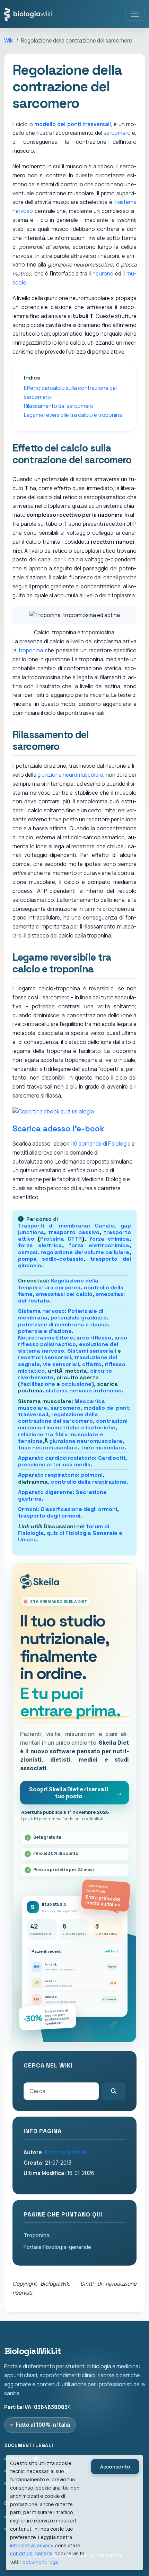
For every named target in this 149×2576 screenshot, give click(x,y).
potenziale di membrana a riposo (63, 1324)
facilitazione (38, 1384)
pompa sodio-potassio (51, 1259)
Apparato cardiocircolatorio (56, 1458)
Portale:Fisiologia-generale (57, 2247)
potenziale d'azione (45, 1331)
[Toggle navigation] (135, 14)
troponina (31, 650)
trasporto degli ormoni (49, 1516)
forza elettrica (40, 1245)
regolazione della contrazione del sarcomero (58, 1418)
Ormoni (28, 1509)
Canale (104, 1226)
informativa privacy (31, 2545)
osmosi (28, 1252)
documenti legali (42, 2562)
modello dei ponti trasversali (73, 124)
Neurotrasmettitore (46, 1338)
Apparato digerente (45, 1492)
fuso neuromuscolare (48, 1448)
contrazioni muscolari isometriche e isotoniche (73, 1424)
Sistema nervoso (41, 1311)
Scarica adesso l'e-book (58, 1129)
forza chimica (109, 1239)
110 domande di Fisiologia (100, 1144)
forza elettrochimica (99, 1245)
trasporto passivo (74, 1232)
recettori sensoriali (45, 1357)
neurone (103, 274)
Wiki (9, 41)
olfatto (92, 1364)
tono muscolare (103, 1448)
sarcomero (117, 133)
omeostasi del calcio (64, 1294)
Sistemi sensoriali (92, 1351)
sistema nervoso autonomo (84, 1390)
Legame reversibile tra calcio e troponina (73, 415)
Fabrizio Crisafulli (65, 2152)
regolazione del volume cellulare (85, 1252)
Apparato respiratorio (48, 1475)
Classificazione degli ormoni (79, 1509)
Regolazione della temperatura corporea (58, 1284)
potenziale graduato (79, 1318)
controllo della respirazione (89, 1482)
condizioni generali (32, 2553)
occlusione (76, 1384)
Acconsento (115, 2467)
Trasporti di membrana (53, 1226)
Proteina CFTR (61, 1239)
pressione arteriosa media (54, 1464)
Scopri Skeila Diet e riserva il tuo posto (69, 1793)
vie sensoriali (61, 1364)
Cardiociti (112, 1458)
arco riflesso (94, 1338)
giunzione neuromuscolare (70, 775)
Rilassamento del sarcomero (59, 406)
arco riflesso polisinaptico (73, 1341)
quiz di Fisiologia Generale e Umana (70, 1536)
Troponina (37, 2235)
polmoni (92, 1475)
